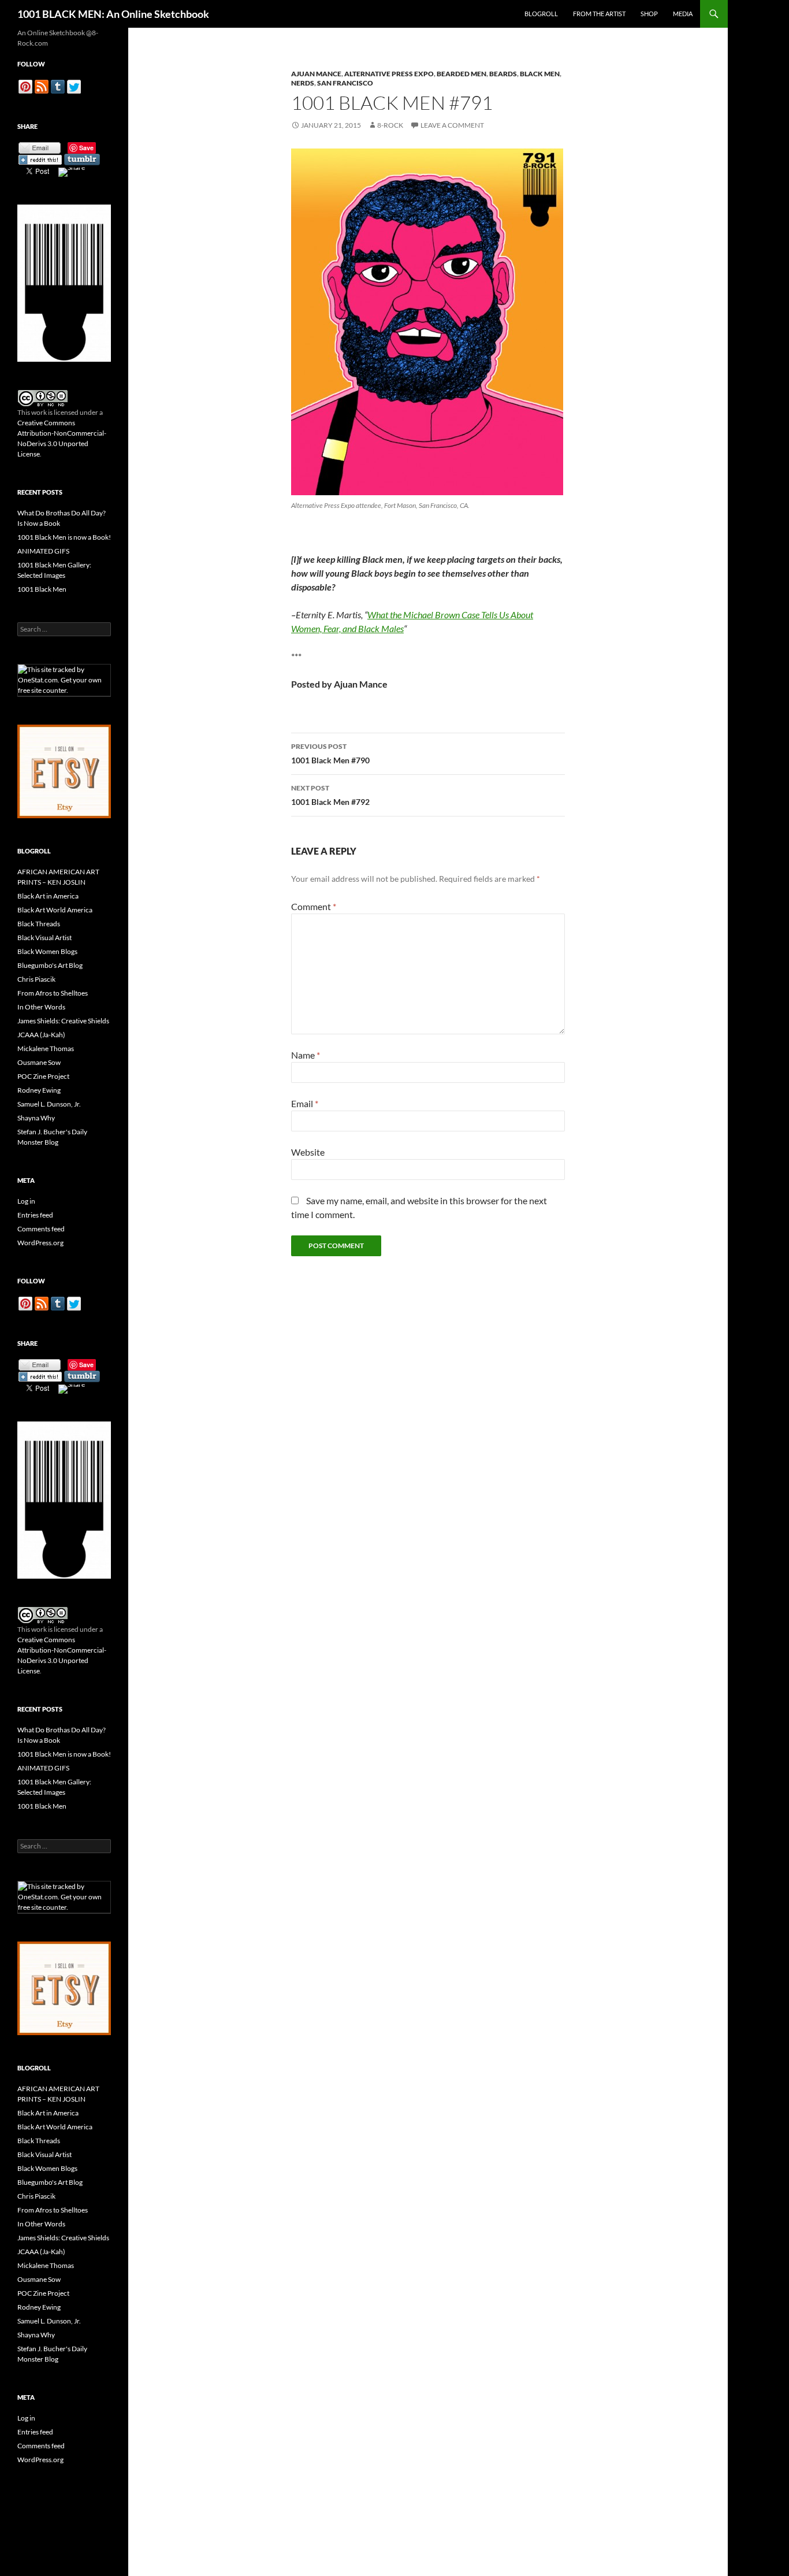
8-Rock (390, 125)
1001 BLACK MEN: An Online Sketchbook (113, 14)
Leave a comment (452, 125)
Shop (649, 14)
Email (305, 1103)
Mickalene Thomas (46, 1048)
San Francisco (345, 83)
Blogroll (541, 14)
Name (306, 1055)
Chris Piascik (36, 979)
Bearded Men (462, 74)
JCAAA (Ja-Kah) (41, 1035)
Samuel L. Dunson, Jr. (49, 1104)
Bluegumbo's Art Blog (50, 965)
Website (308, 1152)
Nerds (303, 83)
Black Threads (39, 924)
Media (683, 14)
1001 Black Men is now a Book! (64, 537)
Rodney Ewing (39, 1090)
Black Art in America (48, 896)
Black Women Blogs (47, 951)
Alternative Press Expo (389, 74)
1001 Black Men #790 (330, 754)
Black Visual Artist (44, 938)
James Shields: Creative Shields (63, 1021)
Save (86, 148)
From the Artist (599, 14)
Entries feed (35, 1215)
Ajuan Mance (316, 74)
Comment (314, 906)
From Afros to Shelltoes (53, 993)
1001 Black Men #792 (330, 795)
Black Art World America (55, 910)
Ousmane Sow (39, 1062)
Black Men (540, 74)
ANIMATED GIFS (43, 551)
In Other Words (41, 1007)
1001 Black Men (42, 589)
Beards (503, 74)
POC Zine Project (43, 1076)
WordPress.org (40, 1243)
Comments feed (41, 1229)
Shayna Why (36, 1118)
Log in (26, 1201)
